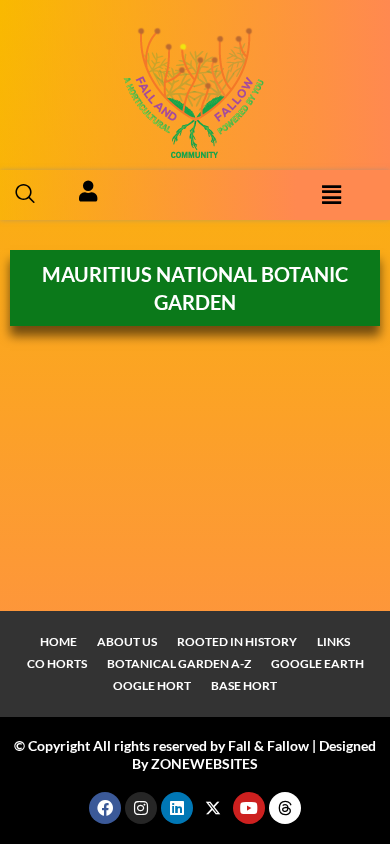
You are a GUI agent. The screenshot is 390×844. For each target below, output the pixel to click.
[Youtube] (249, 808)
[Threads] (285, 808)
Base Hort (244, 685)
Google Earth (317, 663)
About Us (127, 641)
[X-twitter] (213, 808)
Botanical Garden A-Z (179, 663)
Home (58, 641)
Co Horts (57, 663)
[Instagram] (141, 808)
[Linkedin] (177, 808)
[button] (25, 195)
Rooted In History (237, 641)
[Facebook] (105, 808)
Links (333, 641)
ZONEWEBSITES (204, 763)
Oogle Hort (152, 685)
